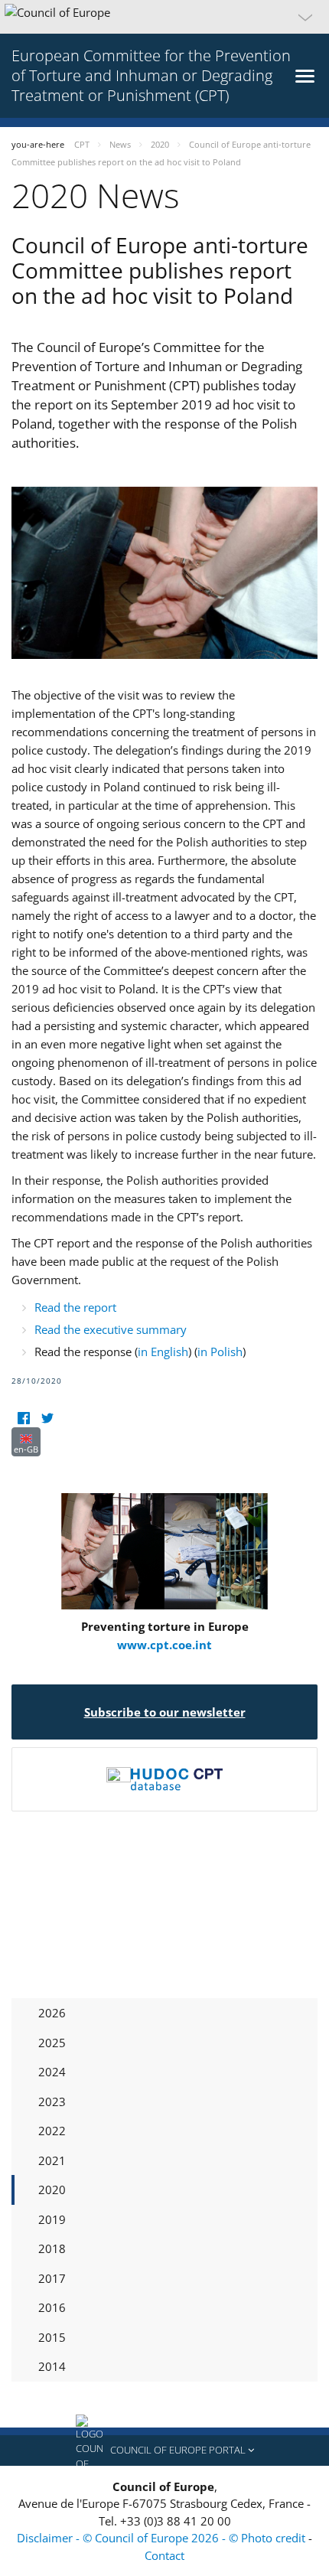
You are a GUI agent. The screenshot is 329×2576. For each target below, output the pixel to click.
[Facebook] (23, 1418)
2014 (52, 2366)
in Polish (220, 1352)
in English (163, 1352)
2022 (52, 2131)
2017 (52, 2278)
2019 (52, 2219)
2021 (52, 2160)
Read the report (75, 1307)
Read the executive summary (111, 1329)
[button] (164, 17)
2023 (52, 2102)
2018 (52, 2248)
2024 (52, 2072)
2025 (52, 2043)
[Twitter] (47, 1418)
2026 (52, 2013)
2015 (52, 2337)
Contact (164, 2555)
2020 (52, 2190)
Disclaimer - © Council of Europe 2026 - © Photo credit (163, 2538)
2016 (52, 2307)
